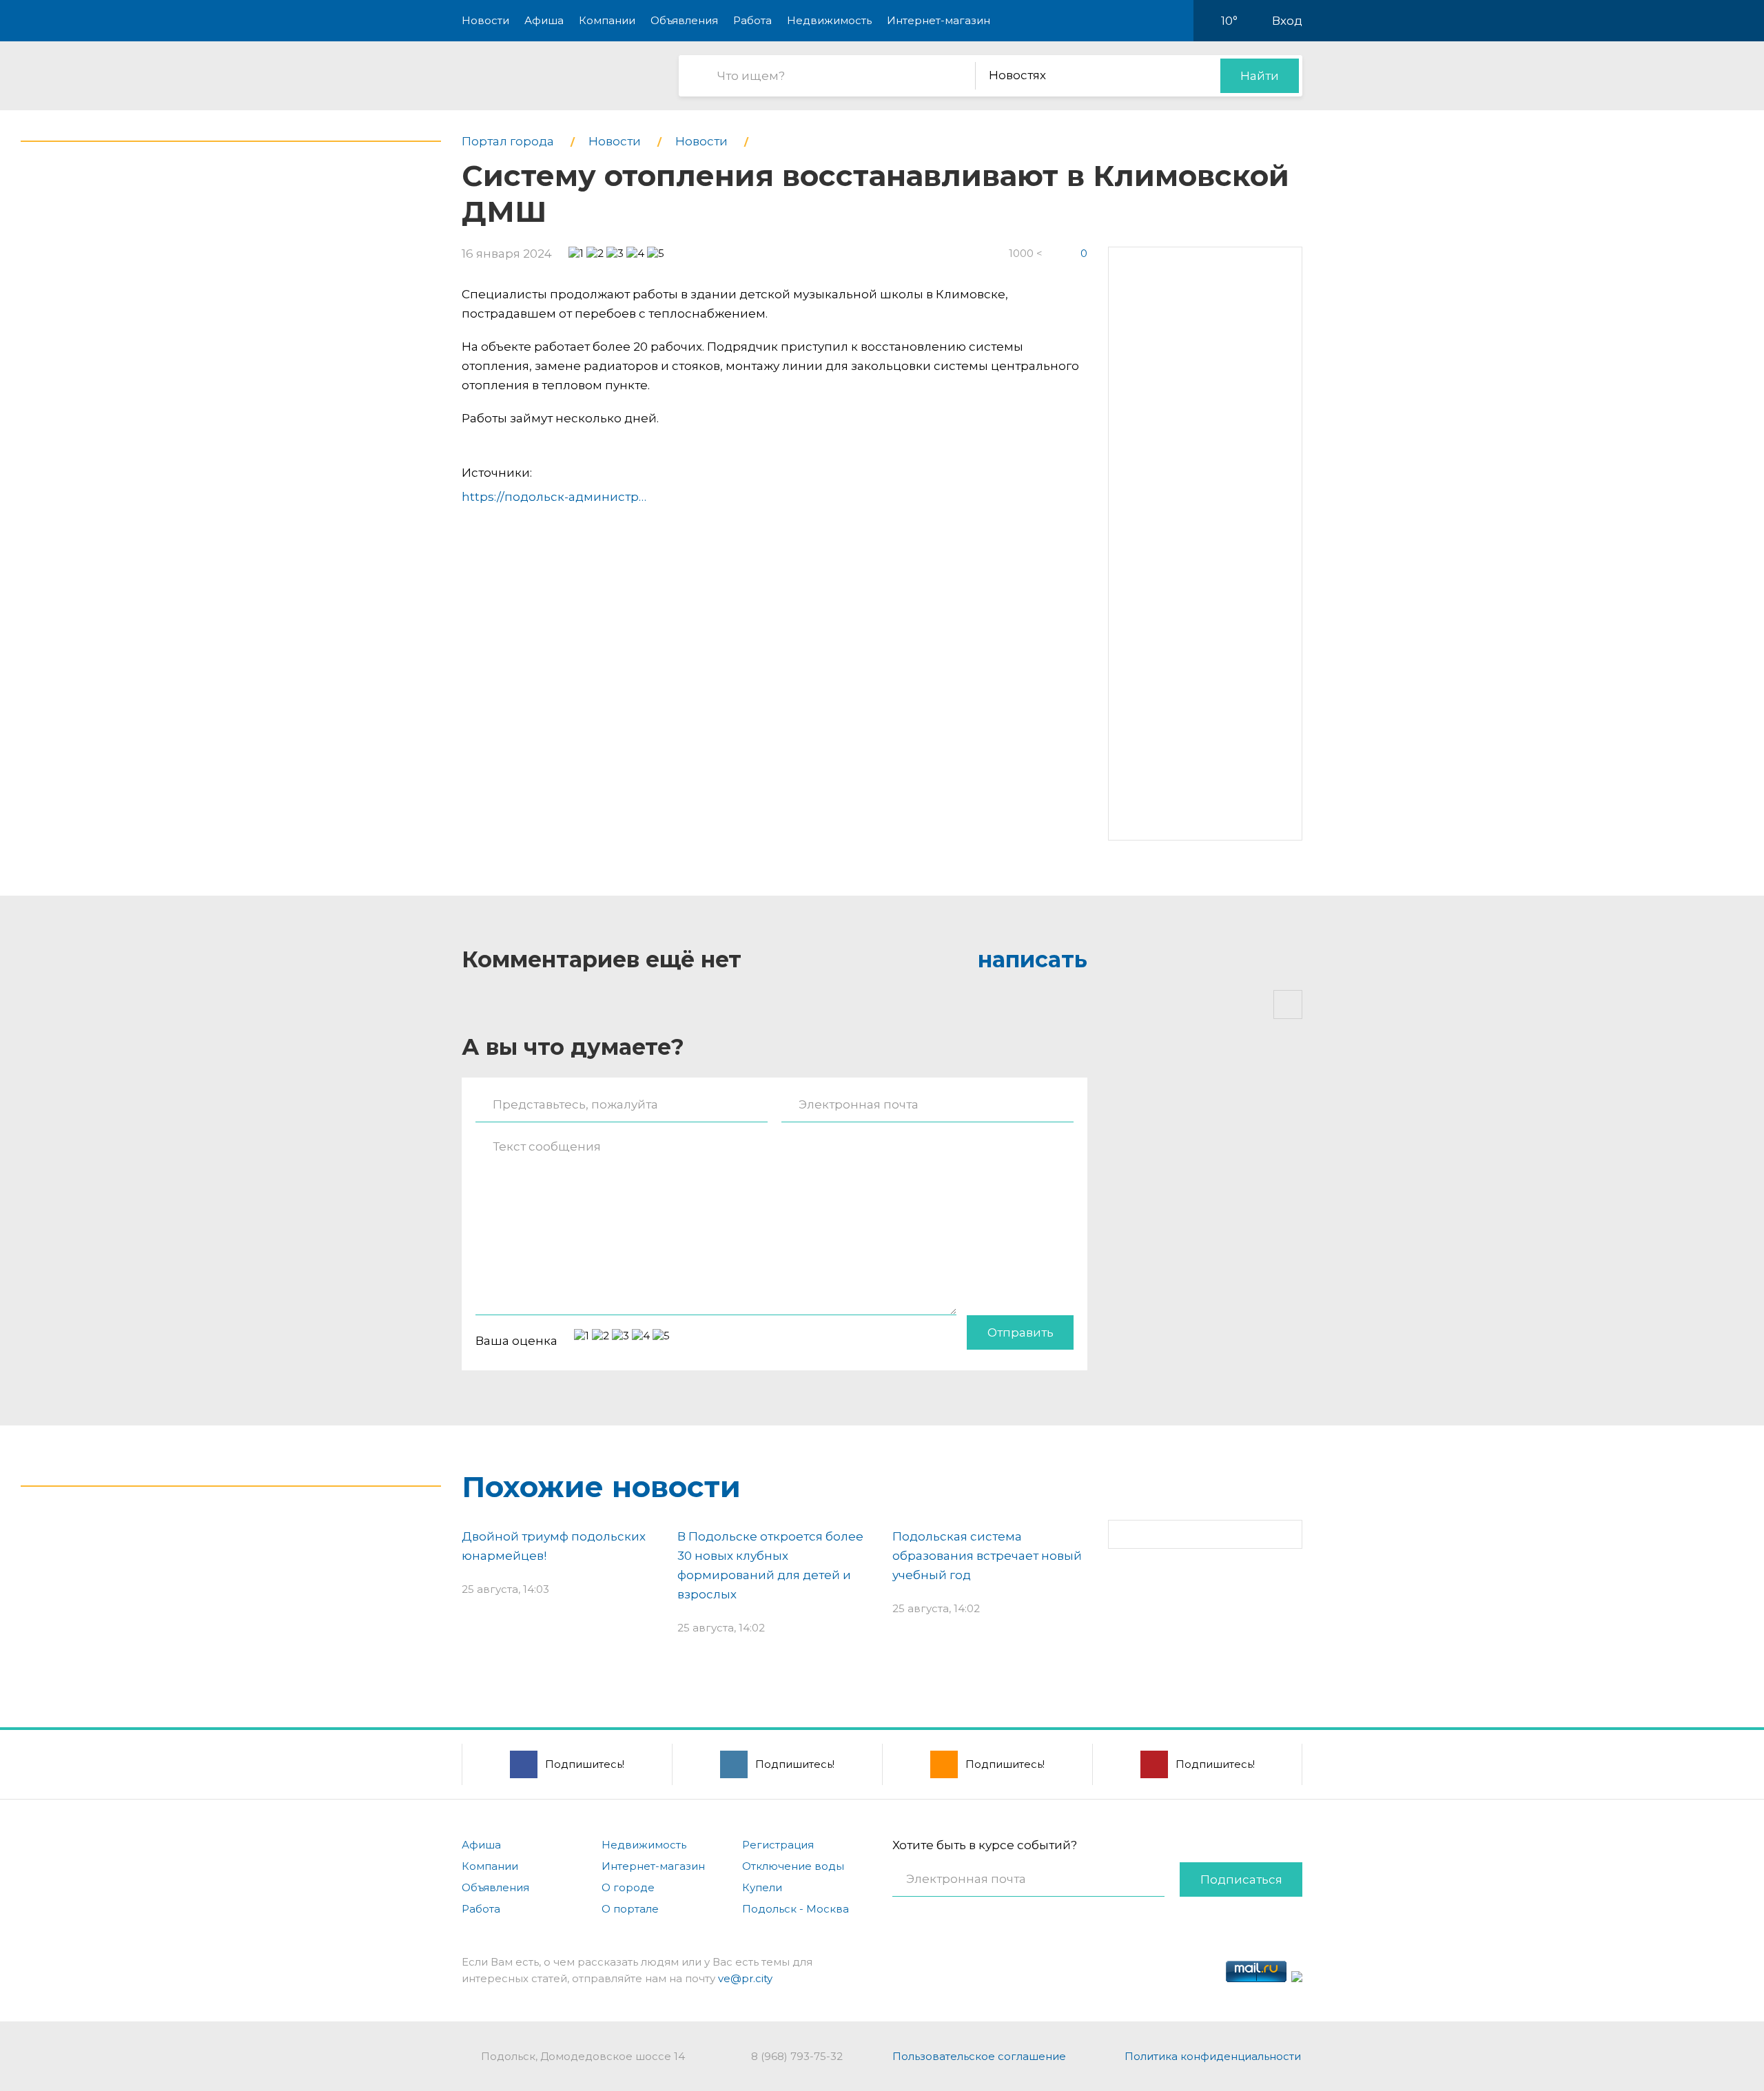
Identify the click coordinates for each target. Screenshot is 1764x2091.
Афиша (544, 20)
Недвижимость (829, 20)
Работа (752, 20)
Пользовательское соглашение (979, 2056)
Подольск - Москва (796, 1909)
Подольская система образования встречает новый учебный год (987, 1556)
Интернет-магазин (939, 20)
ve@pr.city (745, 1978)
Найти (1260, 76)
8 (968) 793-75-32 (797, 2056)
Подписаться (1241, 1879)
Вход (1287, 21)
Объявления (684, 20)
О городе (628, 1887)
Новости (485, 20)
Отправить (1021, 1332)
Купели (762, 1887)
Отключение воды (793, 1866)
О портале (630, 1909)
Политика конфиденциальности (1213, 2056)
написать (1033, 959)
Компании (607, 20)
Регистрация (778, 1845)
